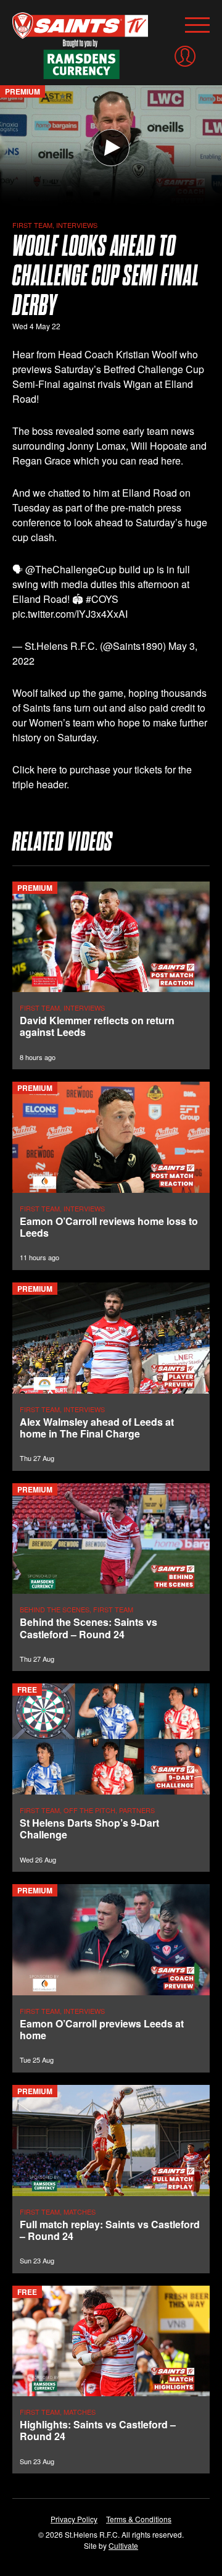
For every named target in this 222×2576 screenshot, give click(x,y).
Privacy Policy (74, 2519)
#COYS (102, 599)
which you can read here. (128, 461)
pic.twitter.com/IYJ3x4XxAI (70, 614)
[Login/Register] (185, 56)
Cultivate (123, 2545)
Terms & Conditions (139, 2519)
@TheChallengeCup (71, 569)
